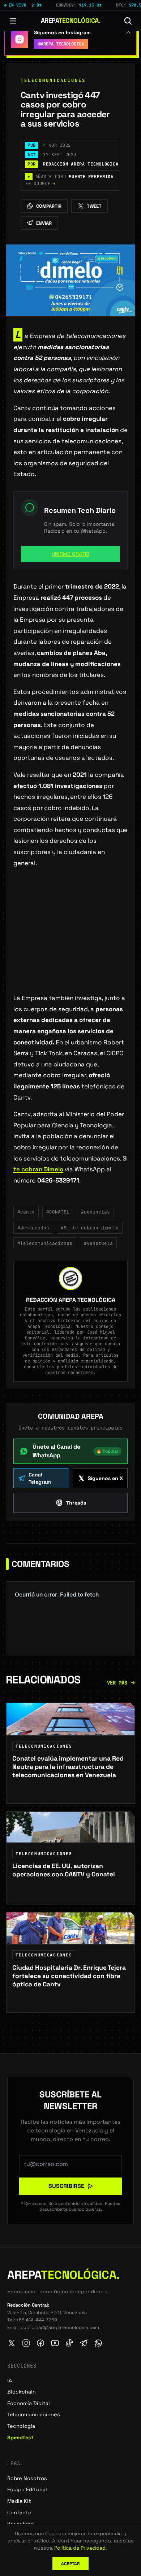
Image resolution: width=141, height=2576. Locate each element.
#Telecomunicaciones (45, 1243)
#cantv (26, 1212)
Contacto (19, 2513)
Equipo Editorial (27, 2489)
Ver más (117, 1683)
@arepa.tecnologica (61, 44)
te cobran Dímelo (38, 1169)
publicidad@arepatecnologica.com (60, 2327)
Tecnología (21, 2426)
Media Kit (19, 2501)
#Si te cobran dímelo (90, 1228)
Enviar (44, 223)
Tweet (94, 206)
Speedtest (20, 2438)
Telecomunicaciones (53, 80)
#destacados (33, 1228)
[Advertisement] (70, 942)
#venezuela (98, 1243)
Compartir (49, 206)
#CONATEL (58, 1212)
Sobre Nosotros (27, 2478)
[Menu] (13, 21)
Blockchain (22, 2392)
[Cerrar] (128, 31)
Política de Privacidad (80, 2548)
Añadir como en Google (69, 180)
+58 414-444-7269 (37, 2320)
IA (10, 2381)
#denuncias (95, 1212)
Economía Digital (29, 2403)
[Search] (128, 21)
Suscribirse (66, 2186)
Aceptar (70, 2564)
